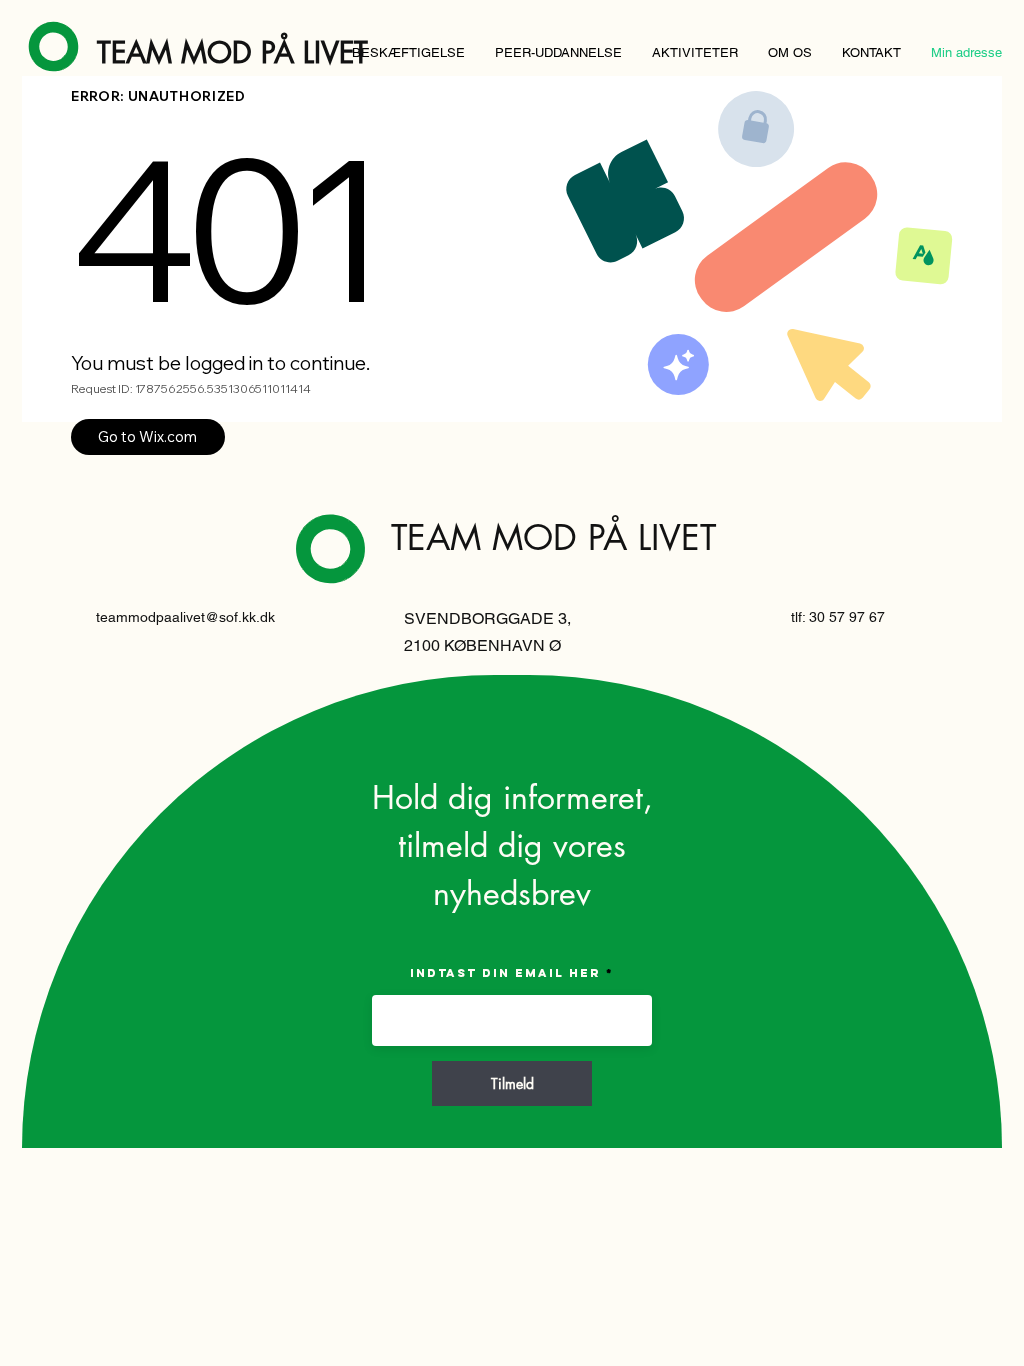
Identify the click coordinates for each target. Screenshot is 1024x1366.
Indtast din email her (505, 973)
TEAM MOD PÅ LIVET (232, 52)
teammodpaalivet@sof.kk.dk (185, 617)
